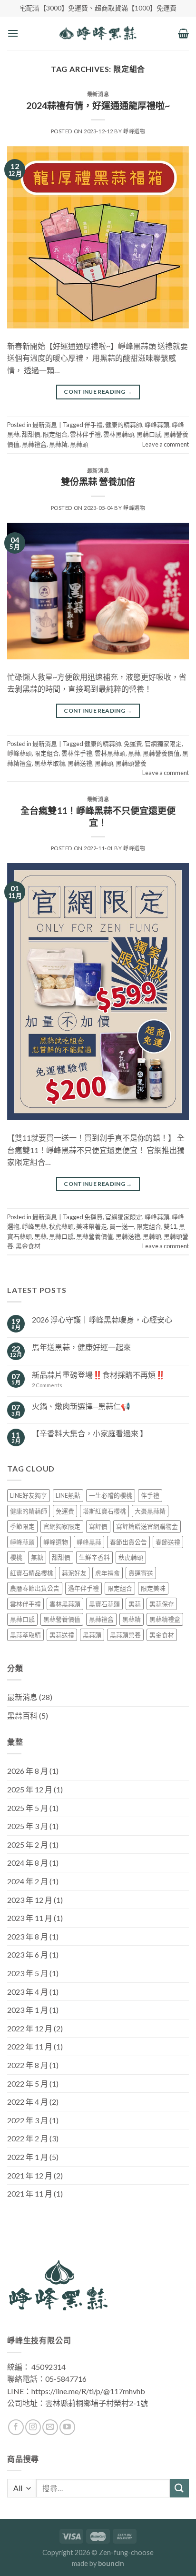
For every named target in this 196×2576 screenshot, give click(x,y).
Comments (47, 1385)
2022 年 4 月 (28, 2102)
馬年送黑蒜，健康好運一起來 (81, 1347)
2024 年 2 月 (28, 1881)
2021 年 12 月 (30, 2175)
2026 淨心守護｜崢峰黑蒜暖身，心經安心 (102, 1319)
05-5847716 (66, 2379)
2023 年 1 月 (28, 2010)
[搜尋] (179, 2488)
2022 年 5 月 (28, 2084)
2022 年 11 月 (30, 2046)
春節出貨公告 (128, 1542)
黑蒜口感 (149, 434)
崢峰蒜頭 (157, 425)
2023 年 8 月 (28, 1936)
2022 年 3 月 (28, 2120)
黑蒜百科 (22, 1716)
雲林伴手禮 (85, 434)
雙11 (170, 1226)
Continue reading (98, 392)
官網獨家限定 (163, 744)
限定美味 (153, 1588)
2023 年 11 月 (30, 1918)
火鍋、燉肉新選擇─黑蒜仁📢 (81, 1406)
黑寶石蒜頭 (104, 1604)
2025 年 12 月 (30, 1789)
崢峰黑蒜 (34, 1226)
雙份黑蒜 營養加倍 (98, 482)
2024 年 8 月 (28, 1863)
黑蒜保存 (162, 1604)
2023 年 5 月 (28, 1973)
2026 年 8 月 (28, 1771)
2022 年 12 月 (30, 2028)
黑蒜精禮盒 (165, 1619)
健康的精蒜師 (124, 425)
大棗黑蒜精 (150, 1511)
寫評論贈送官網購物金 (147, 1526)
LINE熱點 (68, 1495)
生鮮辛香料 (94, 1557)
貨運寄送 (141, 1573)
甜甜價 (31, 434)
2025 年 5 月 (28, 1808)
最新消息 (98, 94)
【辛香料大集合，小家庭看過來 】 (90, 1433)
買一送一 (122, 1226)
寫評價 (98, 1526)
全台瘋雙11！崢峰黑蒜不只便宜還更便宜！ (98, 816)
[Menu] (13, 33)
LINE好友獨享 (29, 1495)
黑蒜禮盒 (34, 444)
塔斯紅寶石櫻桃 (104, 1511)
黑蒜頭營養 (131, 763)
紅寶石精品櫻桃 (32, 1573)
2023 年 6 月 (28, 1954)
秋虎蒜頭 (61, 1226)
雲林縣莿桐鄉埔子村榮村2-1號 (97, 2403)
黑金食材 (28, 1246)
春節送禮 (168, 1542)
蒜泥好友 (74, 1573)
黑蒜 (134, 753)
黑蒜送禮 (80, 763)
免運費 (133, 744)
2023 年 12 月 (30, 1900)
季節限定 (22, 1526)
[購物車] (183, 33)
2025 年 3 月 (28, 1826)
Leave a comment (166, 444)
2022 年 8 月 (28, 2065)
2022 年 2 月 (28, 2138)
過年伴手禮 (83, 1588)
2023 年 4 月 (28, 1992)
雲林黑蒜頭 (119, 434)
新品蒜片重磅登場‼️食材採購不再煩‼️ (98, 1375)
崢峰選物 (134, 131)
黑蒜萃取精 (50, 763)
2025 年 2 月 (28, 1845)
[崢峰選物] (98, 33)
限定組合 (55, 434)
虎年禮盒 (108, 1573)
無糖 (37, 1557)
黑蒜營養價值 (161, 753)
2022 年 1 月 (28, 2157)
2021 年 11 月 (30, 2193)
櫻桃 (16, 1557)
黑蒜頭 (79, 444)
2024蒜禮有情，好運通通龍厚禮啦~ (98, 105)
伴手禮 (93, 425)
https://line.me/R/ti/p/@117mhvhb (88, 2391)
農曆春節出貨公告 (35, 1588)
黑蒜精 (58, 444)
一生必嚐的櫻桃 (111, 1495)
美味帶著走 (92, 1226)
